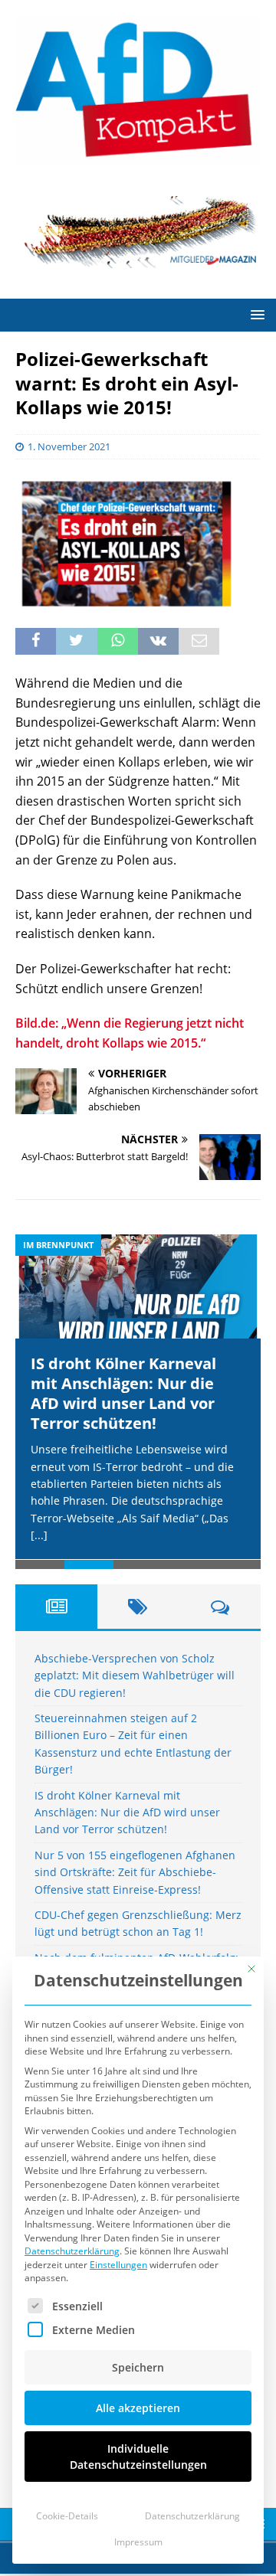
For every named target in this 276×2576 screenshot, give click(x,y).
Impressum (138, 2542)
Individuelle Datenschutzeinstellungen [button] (138, 2457)
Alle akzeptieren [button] (138, 2408)
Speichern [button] (138, 2367)
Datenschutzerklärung (72, 2251)
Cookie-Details (67, 2516)
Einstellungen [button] (118, 2265)
